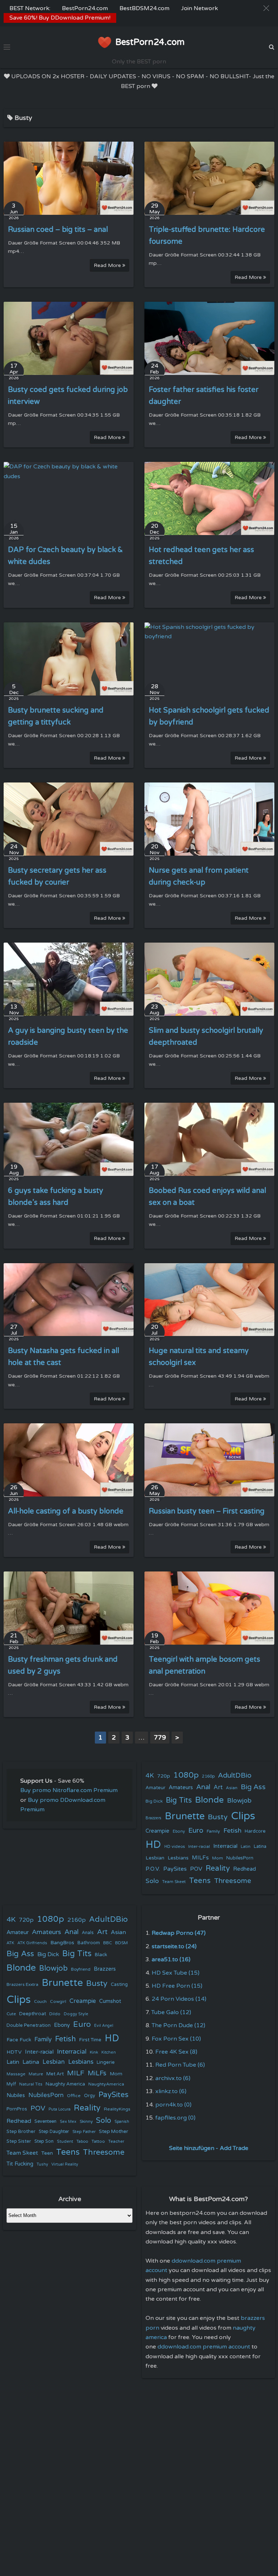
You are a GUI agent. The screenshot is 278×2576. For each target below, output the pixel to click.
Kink (94, 2052)
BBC (108, 1943)
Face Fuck (19, 2040)
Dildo (55, 2014)
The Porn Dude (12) (178, 2025)
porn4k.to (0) (173, 2105)
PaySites (175, 1869)
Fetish (232, 1831)
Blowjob (239, 1801)
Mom (218, 1858)
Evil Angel (104, 2026)
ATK (10, 1943)
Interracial (225, 1846)
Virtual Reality (65, 2164)
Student (65, 2141)
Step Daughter (54, 2132)
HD (153, 1845)
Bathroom (89, 1943)
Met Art (55, 2074)
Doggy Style (76, 2014)
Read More (108, 265)
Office (74, 2096)
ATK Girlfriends (32, 1943)
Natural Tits (31, 2084)
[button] (266, 8)
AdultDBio (235, 1775)
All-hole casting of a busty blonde (66, 1511)
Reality (218, 1868)
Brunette (185, 1816)
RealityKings (117, 2109)
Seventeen (45, 2122)
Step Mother (113, 2132)
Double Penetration (29, 2025)
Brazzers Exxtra (22, 1984)
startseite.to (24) (174, 1946)
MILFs (200, 1858)
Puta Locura (60, 2109)
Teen (47, 2153)
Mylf (11, 2084)
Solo (152, 1881)
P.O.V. (153, 1869)
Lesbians (178, 1858)
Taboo (82, 2141)
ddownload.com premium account (204, 2347)
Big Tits (179, 1800)
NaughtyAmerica (106, 2084)
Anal (203, 1787)
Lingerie (106, 2062)
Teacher (116, 2141)
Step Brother (21, 2132)
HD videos (175, 1847)
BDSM (121, 1943)
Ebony (179, 1831)
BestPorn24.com (85, 8)
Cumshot (110, 2001)
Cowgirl (58, 2001)
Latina (260, 1847)
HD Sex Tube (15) (176, 1973)
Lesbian (155, 1858)
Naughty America (65, 2084)
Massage (16, 2074)
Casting (119, 1984)
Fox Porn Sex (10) (176, 2039)
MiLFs (97, 2073)
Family (213, 1831)
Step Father (84, 2132)
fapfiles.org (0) (175, 2118)
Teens (200, 1881)
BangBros (62, 1943)
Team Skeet (174, 1882)
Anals (88, 1933)
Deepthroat (33, 2014)
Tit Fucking (20, 2164)
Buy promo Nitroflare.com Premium (69, 1790)
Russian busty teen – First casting (207, 1511)
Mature (36, 2074)
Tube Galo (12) (171, 2012)
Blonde (209, 1800)
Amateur (155, 1788)
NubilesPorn (240, 1858)
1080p (186, 1775)
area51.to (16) (171, 1959)
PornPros (17, 2109)
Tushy (42, 2164)
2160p (208, 1776)
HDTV (14, 2052)
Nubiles (16, 2095)
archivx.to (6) (173, 2078)
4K (150, 1776)
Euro (196, 1830)
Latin (246, 1847)
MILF (76, 2073)
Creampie (157, 1831)
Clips (243, 1816)
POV (196, 1869)
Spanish (122, 2122)
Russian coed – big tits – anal (58, 230)
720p (164, 1776)
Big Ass (253, 1787)
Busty (218, 1817)
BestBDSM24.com (144, 8)
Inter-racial (199, 1846)
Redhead (245, 1869)
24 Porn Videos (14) (179, 1999)
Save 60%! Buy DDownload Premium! (60, 18)
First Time (90, 2040)
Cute (11, 2014)
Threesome (233, 1881)
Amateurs (181, 1788)
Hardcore (255, 1831)
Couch (40, 2001)
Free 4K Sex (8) (176, 2052)
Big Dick (154, 1801)
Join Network (199, 8)
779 (160, 1737)
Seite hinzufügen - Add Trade (209, 2148)
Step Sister (19, 2141)
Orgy (90, 2096)
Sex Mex (68, 2122)
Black (101, 1955)
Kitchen (109, 2052)
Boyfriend (81, 1969)
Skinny (86, 2121)
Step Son (44, 2141)
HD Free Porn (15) (177, 1986)
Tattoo (98, 2141)
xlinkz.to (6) (171, 2091)
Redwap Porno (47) (179, 1933)
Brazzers (153, 1818)
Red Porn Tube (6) (180, 2065)
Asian (232, 1788)
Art (218, 1787)
